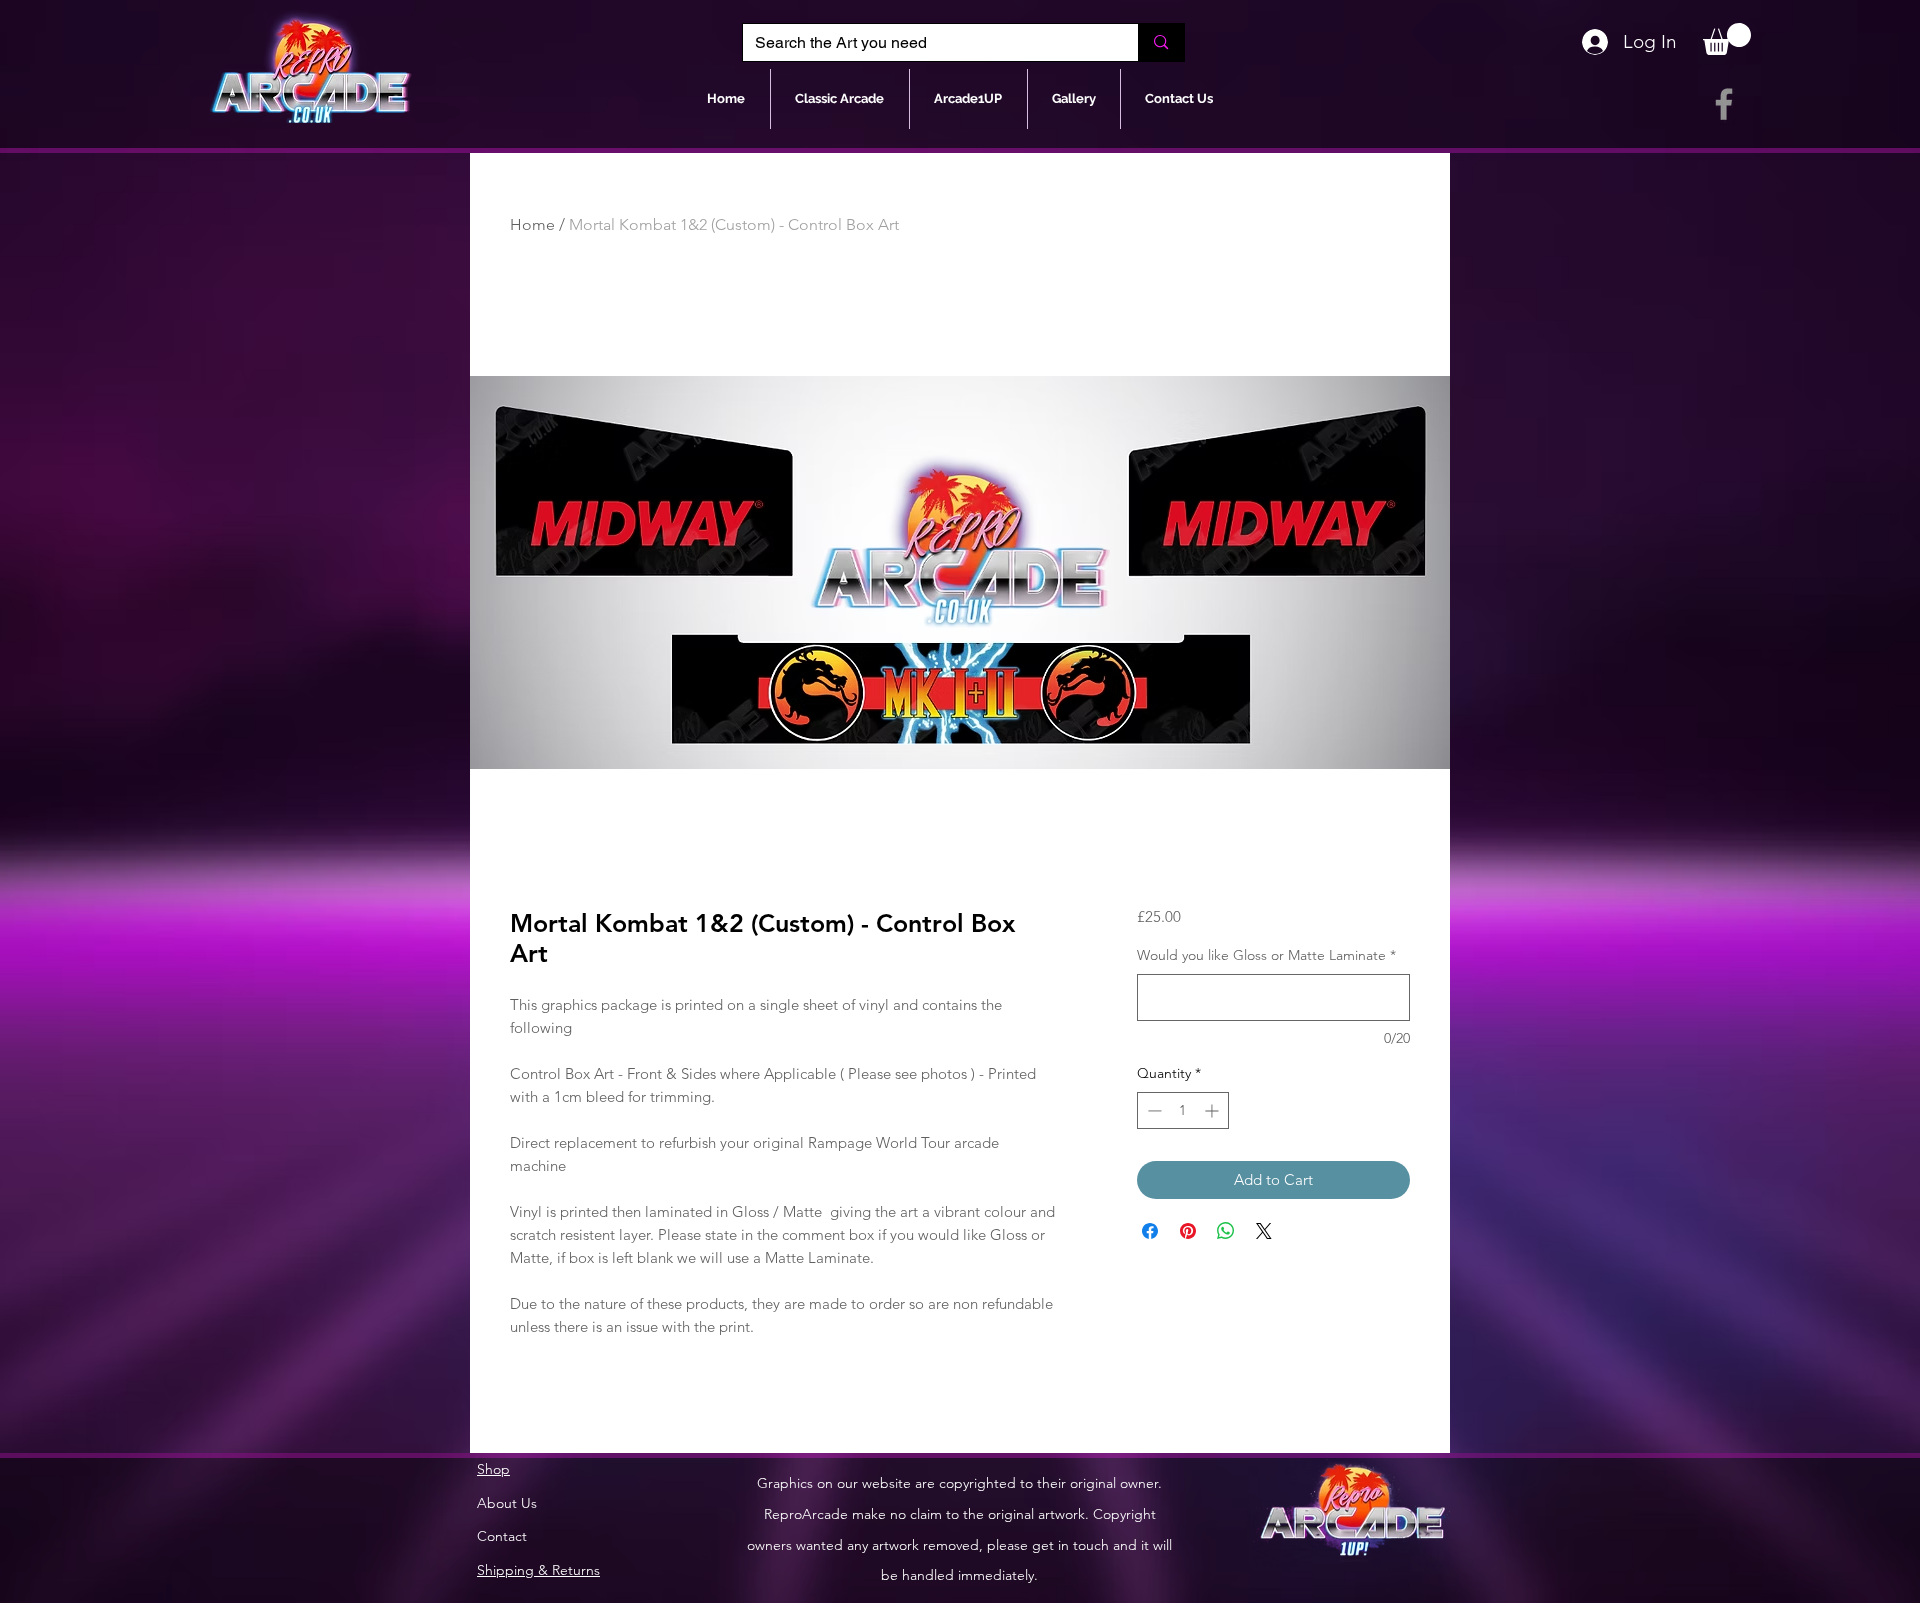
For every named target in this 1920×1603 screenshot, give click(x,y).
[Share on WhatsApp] (1226, 1231)
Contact (502, 1536)
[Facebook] (1724, 104)
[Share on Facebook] (1150, 1231)
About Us (507, 1503)
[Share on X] (1264, 1231)
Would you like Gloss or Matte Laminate (1266, 955)
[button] (1727, 39)
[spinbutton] (1183, 1110)
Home (532, 224)
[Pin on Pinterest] (1188, 1231)
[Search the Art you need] (1160, 42)
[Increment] (1213, 1110)
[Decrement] (1152, 1110)
